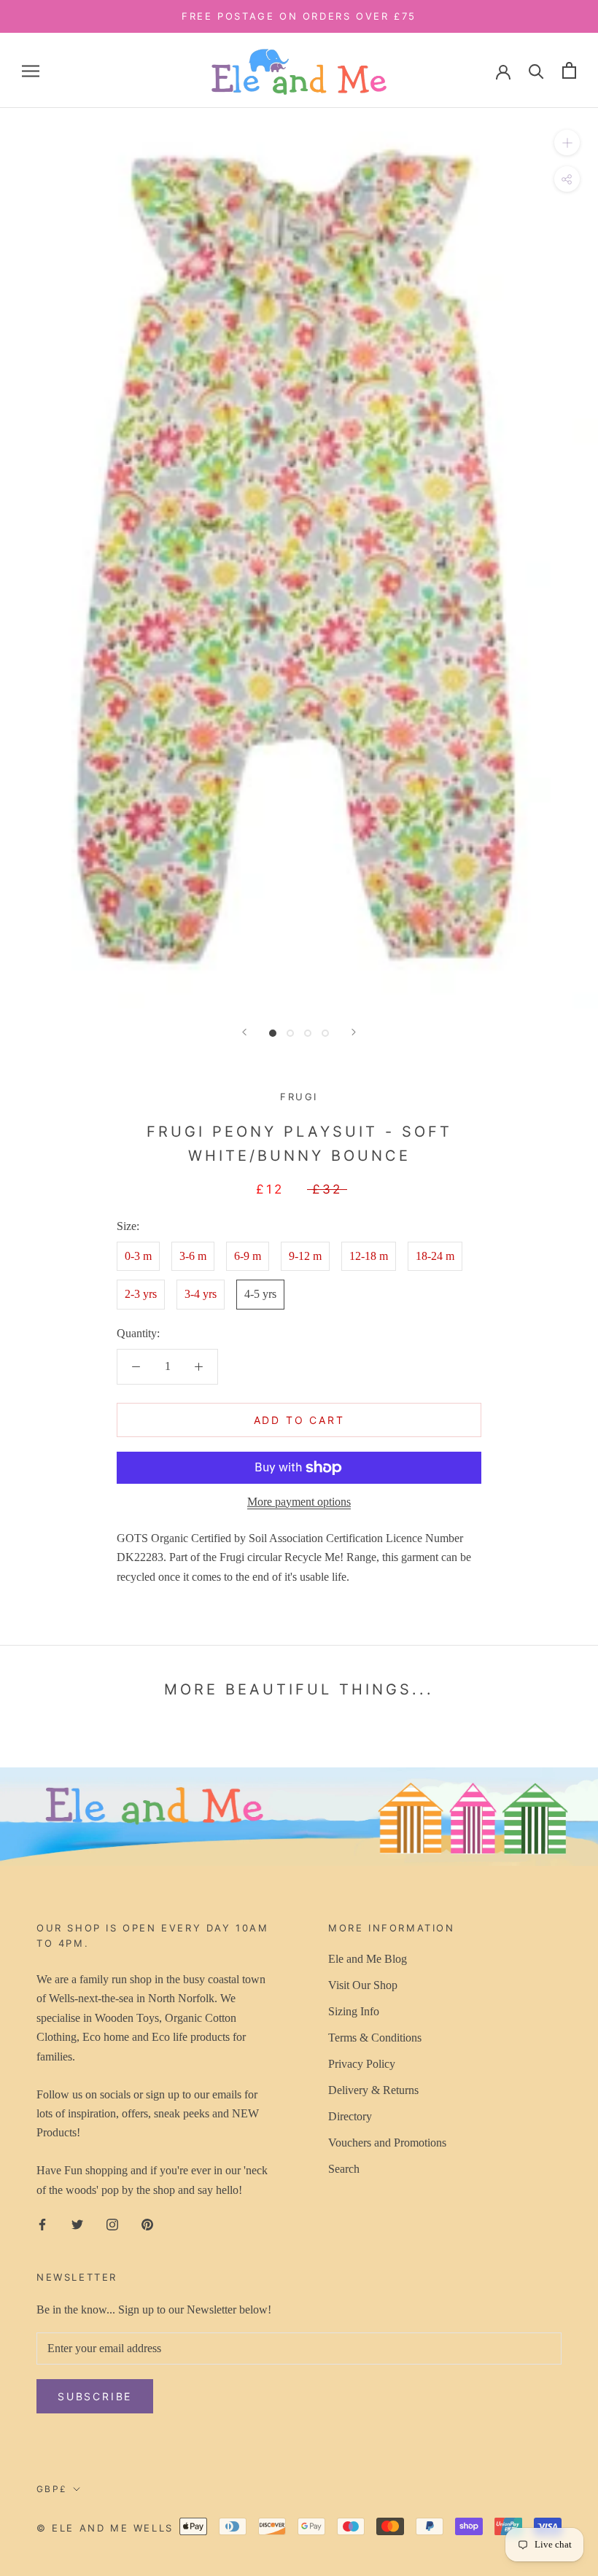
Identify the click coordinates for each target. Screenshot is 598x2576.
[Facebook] (42, 2224)
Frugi (299, 1097)
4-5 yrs (260, 1294)
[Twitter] (77, 2224)
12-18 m (369, 1256)
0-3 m (138, 1256)
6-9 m (248, 1256)
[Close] (562, 2296)
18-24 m (435, 1256)
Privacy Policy (362, 2064)
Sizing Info (354, 2011)
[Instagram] (112, 2224)
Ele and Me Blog (368, 1959)
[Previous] (244, 1032)
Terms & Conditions (375, 2038)
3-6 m (193, 1256)
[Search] (536, 70)
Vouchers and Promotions (387, 2143)
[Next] (354, 1032)
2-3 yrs (141, 1294)
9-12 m (305, 1256)
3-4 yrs (201, 1294)
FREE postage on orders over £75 (299, 16)
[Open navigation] (31, 71)
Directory (350, 2116)
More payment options (299, 1502)
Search (344, 2169)
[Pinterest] (147, 2224)
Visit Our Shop (363, 1985)
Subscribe (439, 2528)
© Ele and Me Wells (105, 2528)
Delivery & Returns (373, 2090)
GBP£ (52, 2489)
